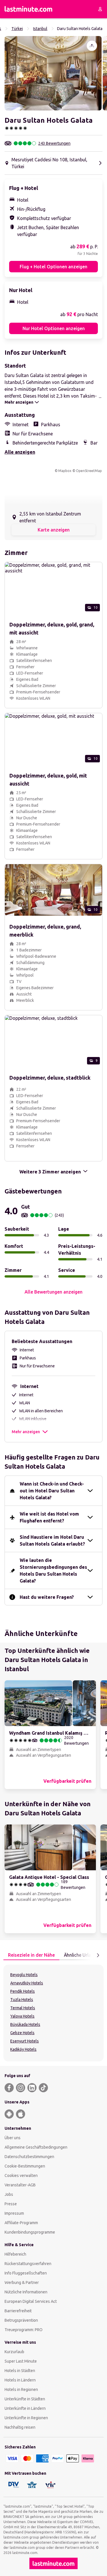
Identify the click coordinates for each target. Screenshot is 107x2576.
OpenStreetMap (89, 471)
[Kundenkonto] (100, 9)
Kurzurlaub (14, 2352)
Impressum (14, 2213)
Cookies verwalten (21, 2176)
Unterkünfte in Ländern (25, 2408)
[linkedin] (32, 2088)
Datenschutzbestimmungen (29, 2157)
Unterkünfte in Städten (25, 2399)
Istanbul (40, 29)
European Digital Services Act (31, 2301)
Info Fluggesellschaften (26, 2273)
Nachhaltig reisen (20, 2427)
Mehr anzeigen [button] (26, 1432)
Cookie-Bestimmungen (25, 2166)
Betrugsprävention (21, 2320)
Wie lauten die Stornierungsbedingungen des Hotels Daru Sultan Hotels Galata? (53, 1570)
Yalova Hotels (22, 2016)
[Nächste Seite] (98, 1955)
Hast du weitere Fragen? (47, 1597)
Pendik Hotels (23, 1991)
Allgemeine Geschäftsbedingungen (36, 2147)
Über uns (13, 2138)
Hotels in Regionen (21, 2389)
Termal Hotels (23, 2008)
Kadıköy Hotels (23, 2049)
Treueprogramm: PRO (24, 2330)
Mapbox (65, 471)
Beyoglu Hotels (24, 1975)
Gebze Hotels (22, 2033)
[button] (53, 73)
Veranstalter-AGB (20, 2185)
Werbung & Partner (22, 2282)
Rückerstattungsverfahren (28, 2264)
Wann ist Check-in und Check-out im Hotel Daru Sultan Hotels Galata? (52, 1491)
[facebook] (9, 2088)
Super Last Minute (21, 2361)
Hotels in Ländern (20, 2380)
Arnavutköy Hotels (27, 1983)
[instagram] (21, 2088)
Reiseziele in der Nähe (31, 1955)
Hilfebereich (15, 2254)
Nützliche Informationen (26, 2292)
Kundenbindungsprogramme (30, 2232)
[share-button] (92, 46)
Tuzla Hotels (22, 2000)
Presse (11, 2204)
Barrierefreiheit (18, 2311)
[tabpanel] (53, 2013)
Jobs (9, 2194)
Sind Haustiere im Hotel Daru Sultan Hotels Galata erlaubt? (52, 1540)
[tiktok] (43, 2088)
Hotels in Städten (20, 2371)
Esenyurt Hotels (25, 2041)
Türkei (17, 29)
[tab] (31, 1955)
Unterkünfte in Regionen (26, 2418)
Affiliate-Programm (21, 2223)
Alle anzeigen (20, 452)
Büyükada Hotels (25, 2024)
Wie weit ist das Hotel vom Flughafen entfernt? (49, 1517)
